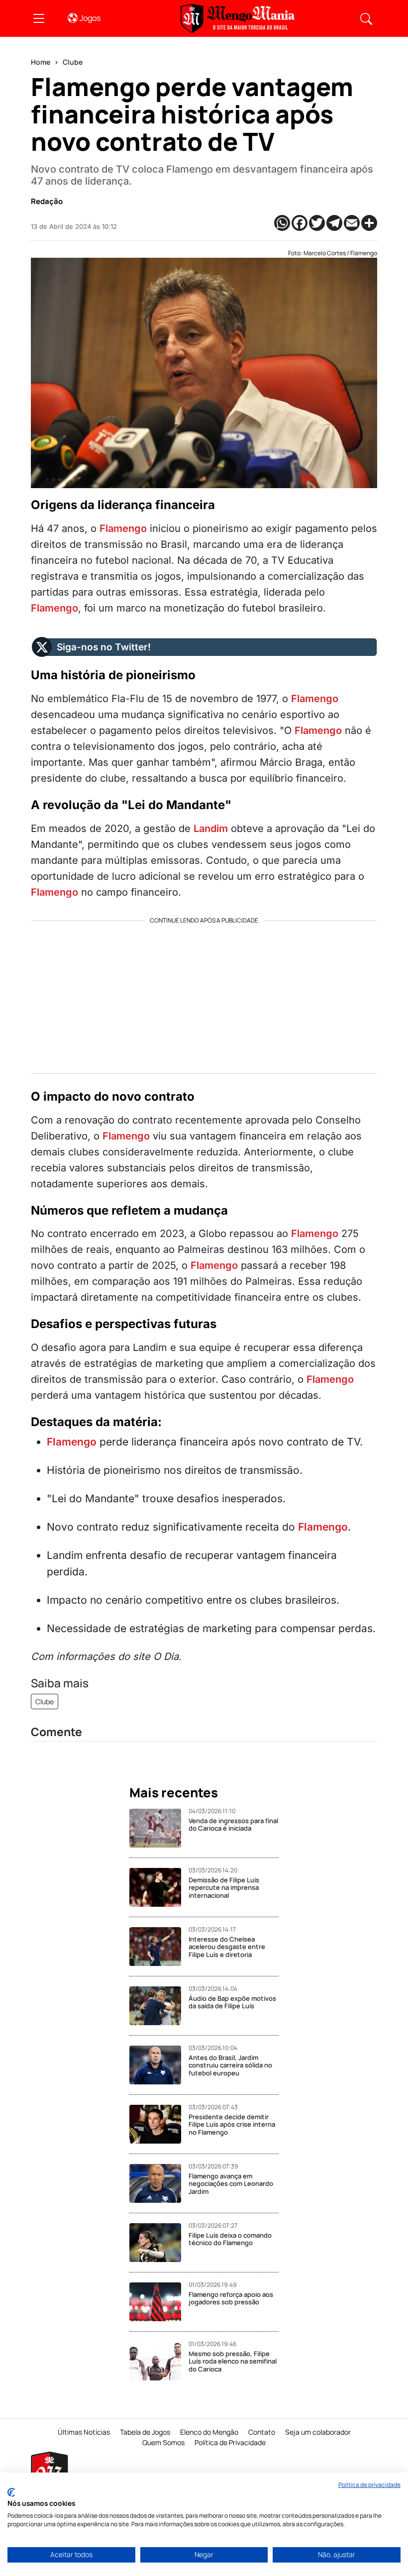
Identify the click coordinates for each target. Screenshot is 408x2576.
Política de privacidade (369, 2485)
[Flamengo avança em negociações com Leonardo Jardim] (159, 2183)
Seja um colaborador (318, 2432)
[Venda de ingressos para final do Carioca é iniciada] (159, 1828)
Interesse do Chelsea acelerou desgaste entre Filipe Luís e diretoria (227, 1947)
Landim (211, 828)
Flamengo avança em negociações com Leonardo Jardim (231, 2184)
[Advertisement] (204, 994)
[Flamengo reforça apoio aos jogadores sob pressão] (159, 2302)
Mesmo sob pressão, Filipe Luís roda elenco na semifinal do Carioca (233, 2361)
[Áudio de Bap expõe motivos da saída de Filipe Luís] (159, 2006)
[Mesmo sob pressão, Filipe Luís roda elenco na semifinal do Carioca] (159, 2361)
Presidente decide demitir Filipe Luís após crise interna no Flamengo (232, 2124)
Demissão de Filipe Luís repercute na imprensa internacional (224, 1888)
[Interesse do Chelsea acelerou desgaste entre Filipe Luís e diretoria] (159, 1947)
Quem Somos (163, 2442)
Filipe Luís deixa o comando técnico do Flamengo (230, 2239)
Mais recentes (174, 1793)
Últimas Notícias (84, 2432)
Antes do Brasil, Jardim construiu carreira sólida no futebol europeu (230, 2065)
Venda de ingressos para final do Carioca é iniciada (233, 1825)
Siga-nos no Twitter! (104, 647)
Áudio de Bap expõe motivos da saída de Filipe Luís (232, 2002)
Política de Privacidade (230, 2442)
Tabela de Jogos (145, 2432)
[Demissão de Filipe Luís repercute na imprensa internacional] (159, 1887)
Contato (262, 2432)
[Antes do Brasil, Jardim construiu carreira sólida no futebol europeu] (159, 2065)
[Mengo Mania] (238, 18)
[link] (39, 18)
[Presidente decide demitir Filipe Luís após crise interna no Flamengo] (159, 2124)
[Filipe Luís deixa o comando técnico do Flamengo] (159, 2243)
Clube (73, 62)
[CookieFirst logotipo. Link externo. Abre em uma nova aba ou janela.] (11, 2492)
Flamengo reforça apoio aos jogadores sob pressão (231, 2298)
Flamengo (123, 528)
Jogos (90, 18)
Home (41, 62)
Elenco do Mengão (209, 2432)
